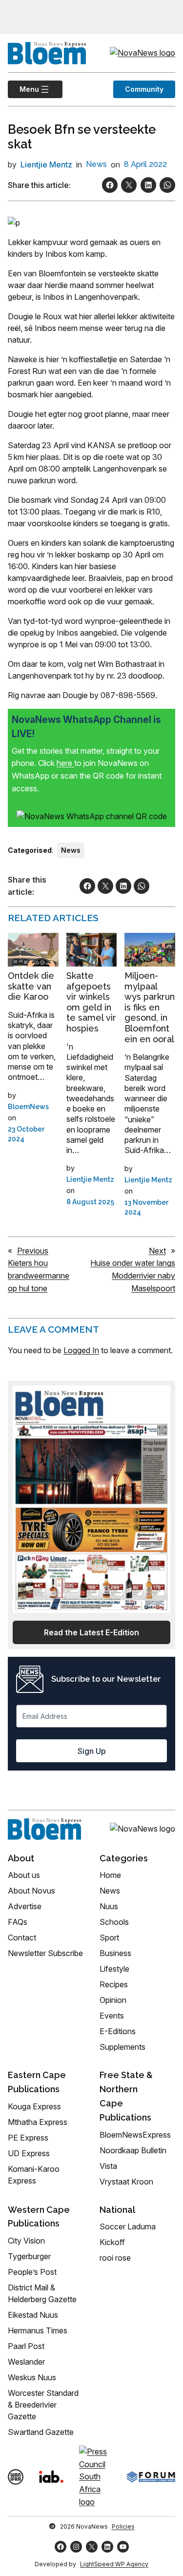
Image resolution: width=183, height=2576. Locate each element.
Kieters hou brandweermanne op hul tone (39, 1275)
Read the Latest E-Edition (91, 1632)
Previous (33, 1251)
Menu (23, 89)
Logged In (81, 1350)
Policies (123, 2526)
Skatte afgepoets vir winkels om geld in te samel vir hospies (91, 1002)
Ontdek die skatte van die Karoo (31, 986)
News (96, 164)
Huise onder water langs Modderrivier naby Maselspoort (133, 1275)
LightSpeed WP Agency (114, 2564)
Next (157, 1251)
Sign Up (92, 1751)
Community (144, 89)
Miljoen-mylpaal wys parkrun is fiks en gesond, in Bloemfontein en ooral (150, 1007)
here (65, 763)
